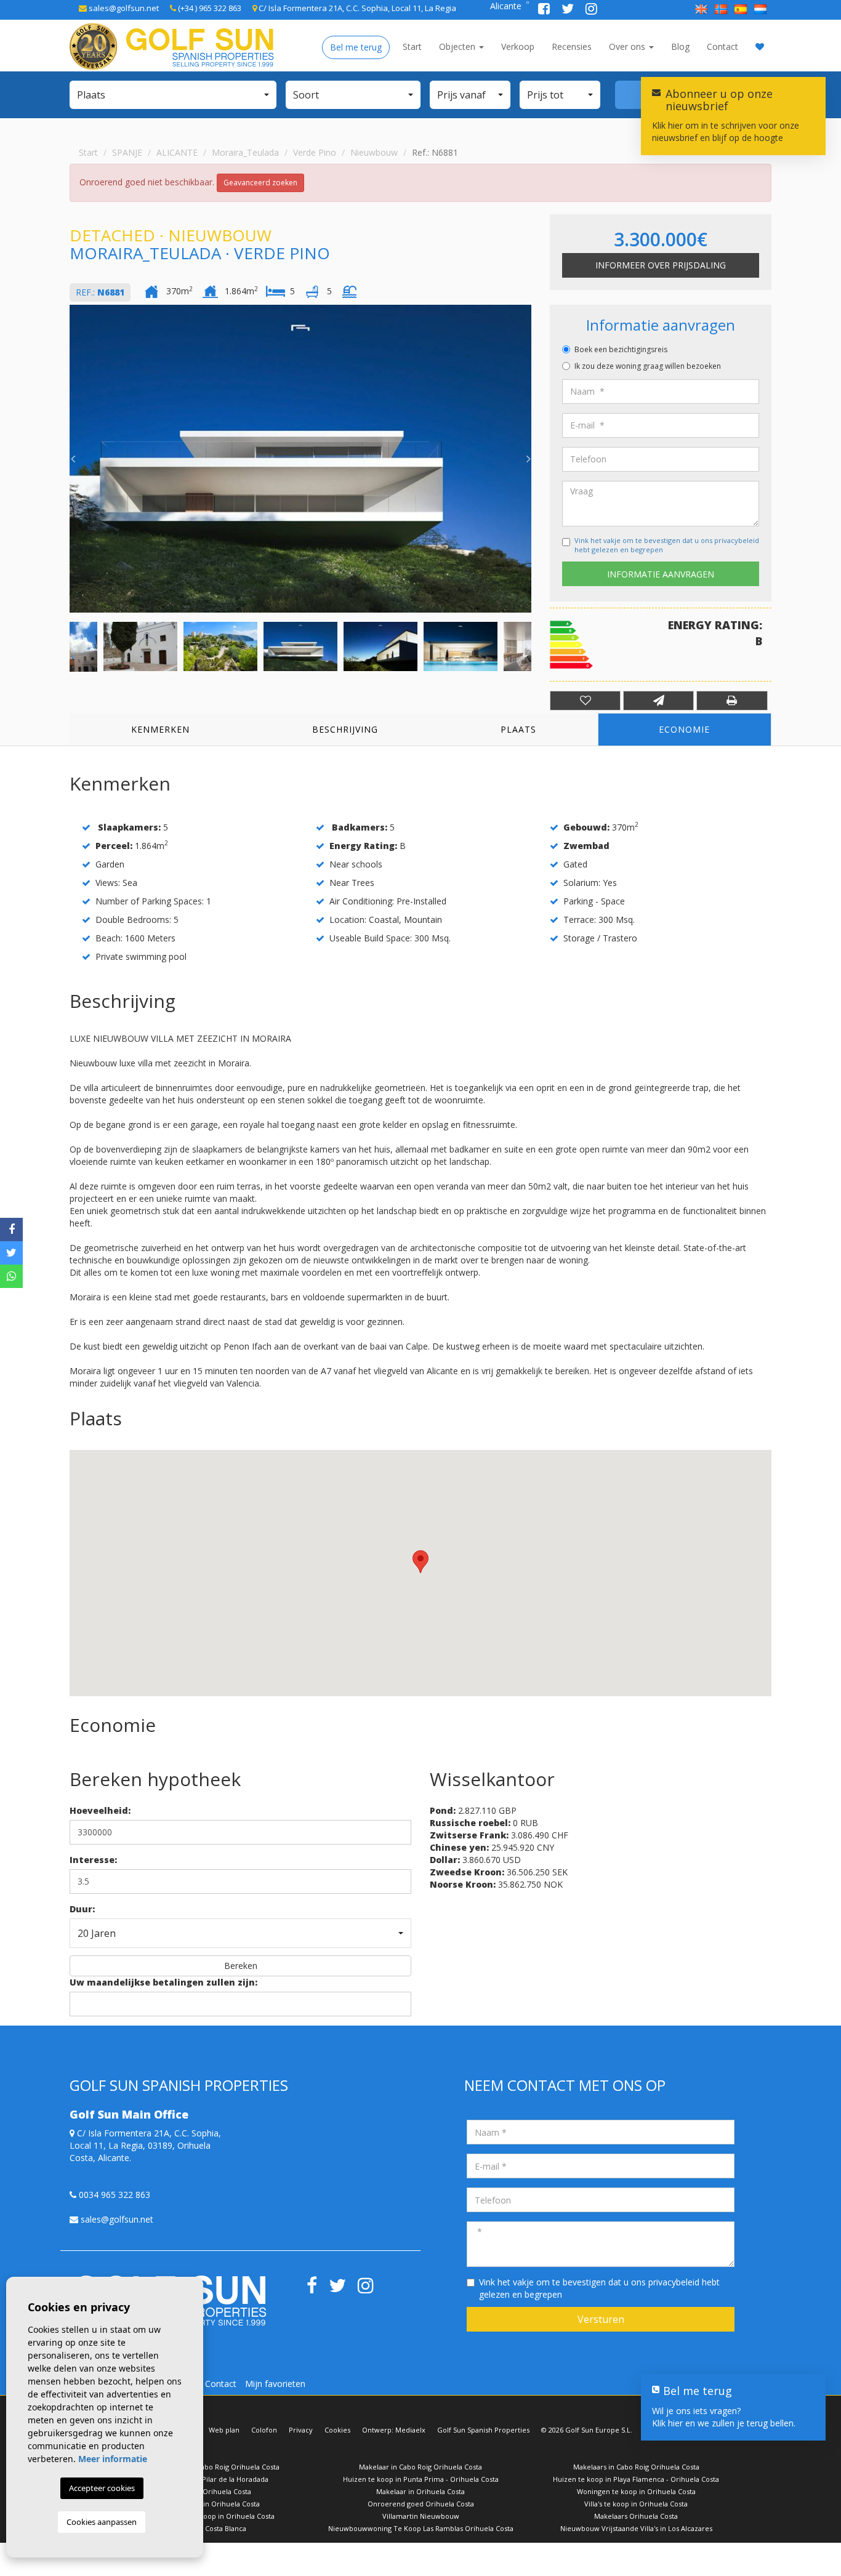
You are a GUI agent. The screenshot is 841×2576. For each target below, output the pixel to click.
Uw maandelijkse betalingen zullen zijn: (163, 1982)
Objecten (458, 46)
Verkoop (518, 46)
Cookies (337, 2430)
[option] (300, 459)
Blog (680, 46)
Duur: (82, 1909)
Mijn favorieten (275, 2384)
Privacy (301, 2430)
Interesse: (93, 1860)
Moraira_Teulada (245, 152)
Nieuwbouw (374, 152)
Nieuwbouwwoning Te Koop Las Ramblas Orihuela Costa (421, 2528)
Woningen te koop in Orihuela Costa (636, 2491)
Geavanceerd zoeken (260, 183)
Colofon (264, 2430)
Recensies (572, 46)
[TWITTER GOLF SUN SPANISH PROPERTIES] (569, 10)
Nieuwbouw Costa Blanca (205, 2528)
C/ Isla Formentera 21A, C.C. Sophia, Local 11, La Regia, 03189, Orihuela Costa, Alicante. (145, 2145)
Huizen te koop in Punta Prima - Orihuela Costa (421, 2479)
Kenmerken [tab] (160, 729)
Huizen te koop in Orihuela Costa (205, 2504)
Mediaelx (410, 2430)
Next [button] (528, 459)
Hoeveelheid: (100, 1810)
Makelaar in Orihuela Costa (420, 2491)
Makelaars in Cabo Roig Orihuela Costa (636, 2467)
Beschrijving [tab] (345, 729)
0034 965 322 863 (113, 2195)
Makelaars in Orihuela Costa (205, 2491)
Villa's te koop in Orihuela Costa (636, 2504)
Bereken (241, 1966)
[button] (173, 95)
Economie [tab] (684, 729)
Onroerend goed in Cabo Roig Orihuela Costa (205, 2467)
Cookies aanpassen (102, 2522)
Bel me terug (356, 47)
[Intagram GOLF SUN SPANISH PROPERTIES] (591, 10)
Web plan (224, 2430)
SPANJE (127, 152)
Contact (722, 46)
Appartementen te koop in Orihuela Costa (205, 2516)
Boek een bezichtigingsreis (621, 349)
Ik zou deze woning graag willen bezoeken (648, 366)
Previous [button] (73, 459)
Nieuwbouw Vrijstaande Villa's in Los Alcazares (636, 2528)
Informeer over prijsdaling (661, 265)
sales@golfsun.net (123, 8)
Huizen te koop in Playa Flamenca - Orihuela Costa (636, 2479)
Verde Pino (315, 152)
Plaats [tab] (518, 729)
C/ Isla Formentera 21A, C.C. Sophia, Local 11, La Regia (356, 8)
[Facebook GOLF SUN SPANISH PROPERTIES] (545, 10)
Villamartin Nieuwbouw (421, 2516)
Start (412, 46)
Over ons (628, 46)
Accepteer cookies (102, 2488)
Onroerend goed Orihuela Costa (421, 2504)
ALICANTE (177, 152)
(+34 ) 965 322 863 (209, 8)
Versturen (601, 2319)
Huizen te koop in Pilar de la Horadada (205, 2479)
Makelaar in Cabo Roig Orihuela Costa (420, 2467)
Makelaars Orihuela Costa (636, 2516)
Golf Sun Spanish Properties (483, 2430)
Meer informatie (113, 2459)
